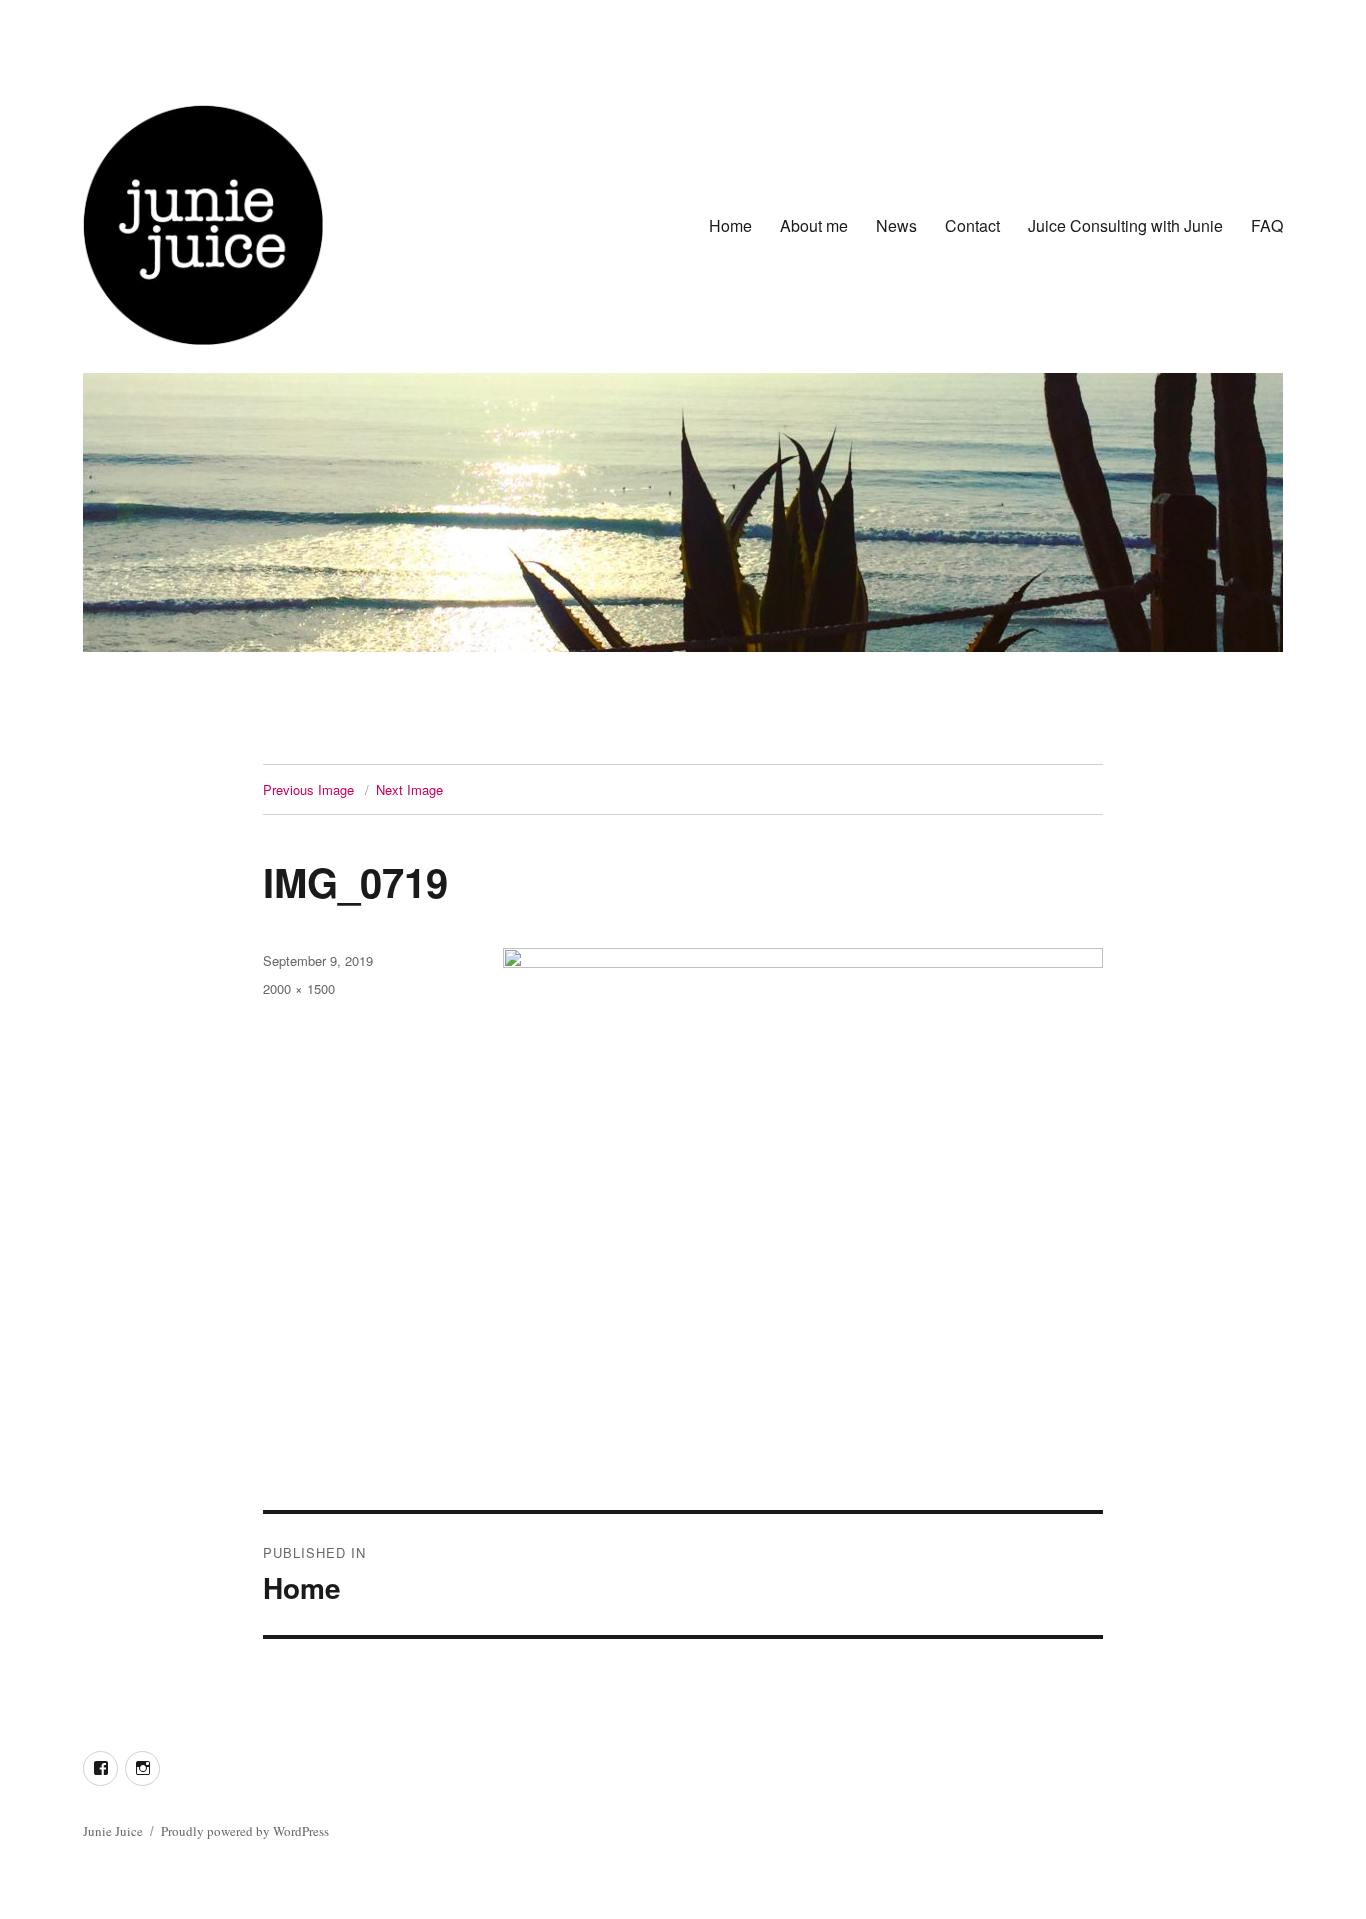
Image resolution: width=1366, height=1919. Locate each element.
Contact (972, 225)
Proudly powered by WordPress (245, 1831)
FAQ (1267, 225)
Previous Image (308, 789)
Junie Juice (113, 1831)
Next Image (409, 789)
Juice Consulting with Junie (1125, 225)
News (896, 225)
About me (814, 225)
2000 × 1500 (299, 988)
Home (730, 225)
